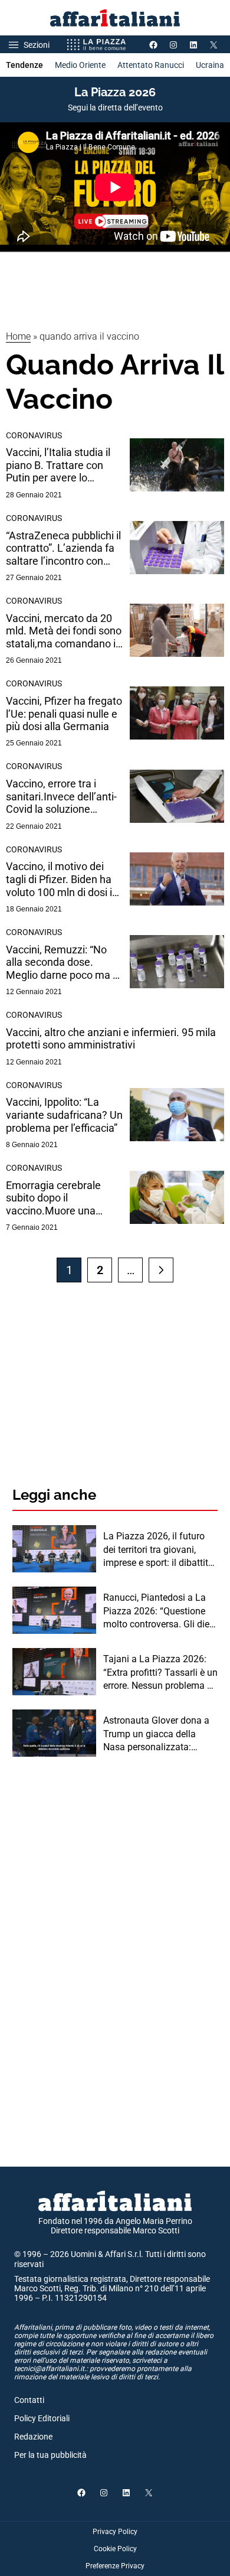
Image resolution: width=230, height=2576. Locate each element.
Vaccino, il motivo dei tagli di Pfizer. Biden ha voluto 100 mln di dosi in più (62, 879)
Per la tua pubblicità (50, 2455)
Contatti (29, 2400)
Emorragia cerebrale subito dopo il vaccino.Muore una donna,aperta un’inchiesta (53, 1198)
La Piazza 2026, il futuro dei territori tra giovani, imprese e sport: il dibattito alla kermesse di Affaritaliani (158, 1550)
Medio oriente (80, 65)
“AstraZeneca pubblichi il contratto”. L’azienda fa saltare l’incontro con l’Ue (63, 548)
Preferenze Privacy (115, 2566)
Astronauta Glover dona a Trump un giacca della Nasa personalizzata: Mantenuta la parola (156, 1734)
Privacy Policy (115, 2532)
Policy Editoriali (42, 2418)
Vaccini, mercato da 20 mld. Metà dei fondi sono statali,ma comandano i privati (64, 631)
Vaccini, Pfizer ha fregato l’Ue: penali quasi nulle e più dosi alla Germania (64, 714)
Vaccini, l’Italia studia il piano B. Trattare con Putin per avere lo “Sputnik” (58, 465)
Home (18, 336)
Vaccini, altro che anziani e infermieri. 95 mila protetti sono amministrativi (111, 1039)
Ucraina (210, 65)
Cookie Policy (115, 2549)
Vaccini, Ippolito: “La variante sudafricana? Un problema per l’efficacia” (64, 1115)
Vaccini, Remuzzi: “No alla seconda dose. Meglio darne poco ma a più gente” (62, 963)
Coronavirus (34, 435)
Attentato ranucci (151, 65)
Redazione (33, 2437)
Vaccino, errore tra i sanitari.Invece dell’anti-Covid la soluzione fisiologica (61, 797)
